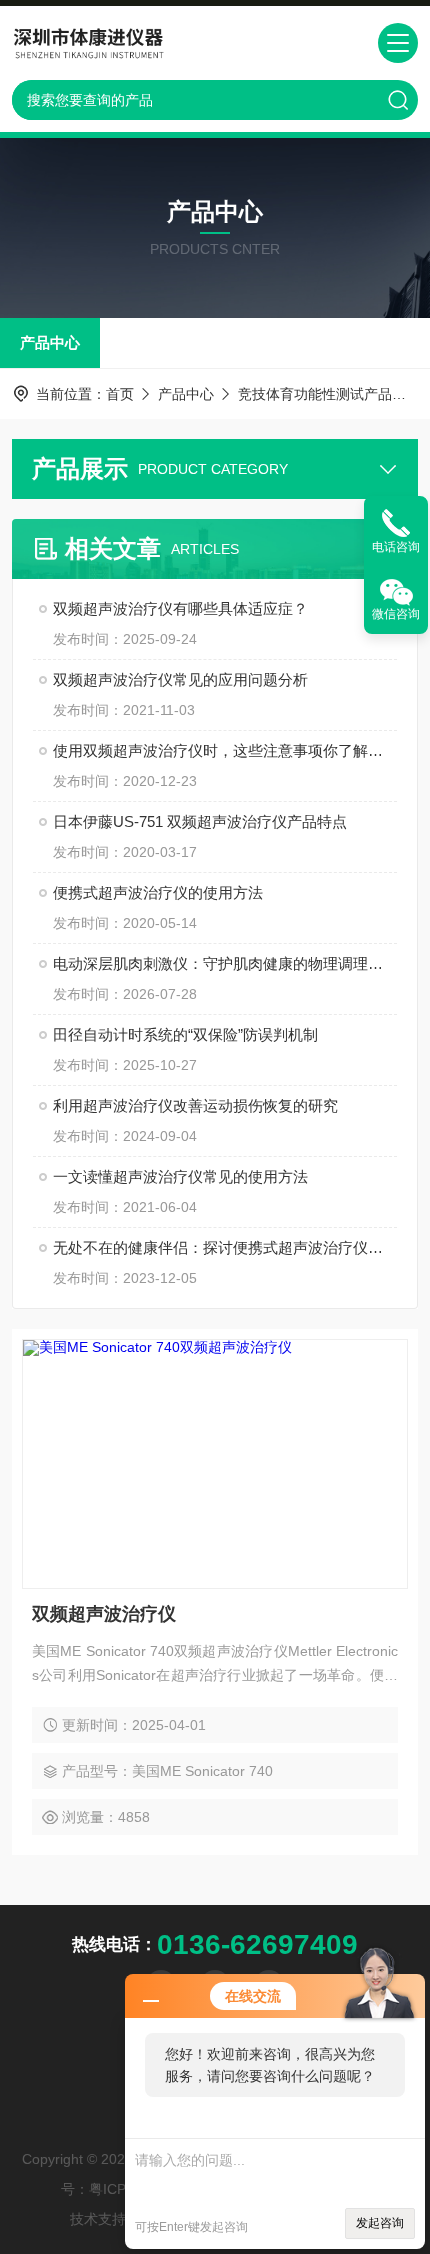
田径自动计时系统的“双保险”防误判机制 (185, 1034)
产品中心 (50, 342)
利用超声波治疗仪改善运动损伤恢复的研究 (195, 1105)
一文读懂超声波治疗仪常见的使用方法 (180, 1176)
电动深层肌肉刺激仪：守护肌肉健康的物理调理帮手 (225, 963)
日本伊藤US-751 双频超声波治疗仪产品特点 (200, 821)
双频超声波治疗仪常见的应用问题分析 (180, 679)
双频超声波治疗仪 (104, 1614)
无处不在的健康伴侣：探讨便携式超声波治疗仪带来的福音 (225, 1247)
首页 (120, 394)
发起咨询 (380, 2223)
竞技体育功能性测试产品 (315, 394)
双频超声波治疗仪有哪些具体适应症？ (180, 608)
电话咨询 (396, 547)
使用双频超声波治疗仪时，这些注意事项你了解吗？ (225, 750)
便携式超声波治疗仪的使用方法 (158, 892)
